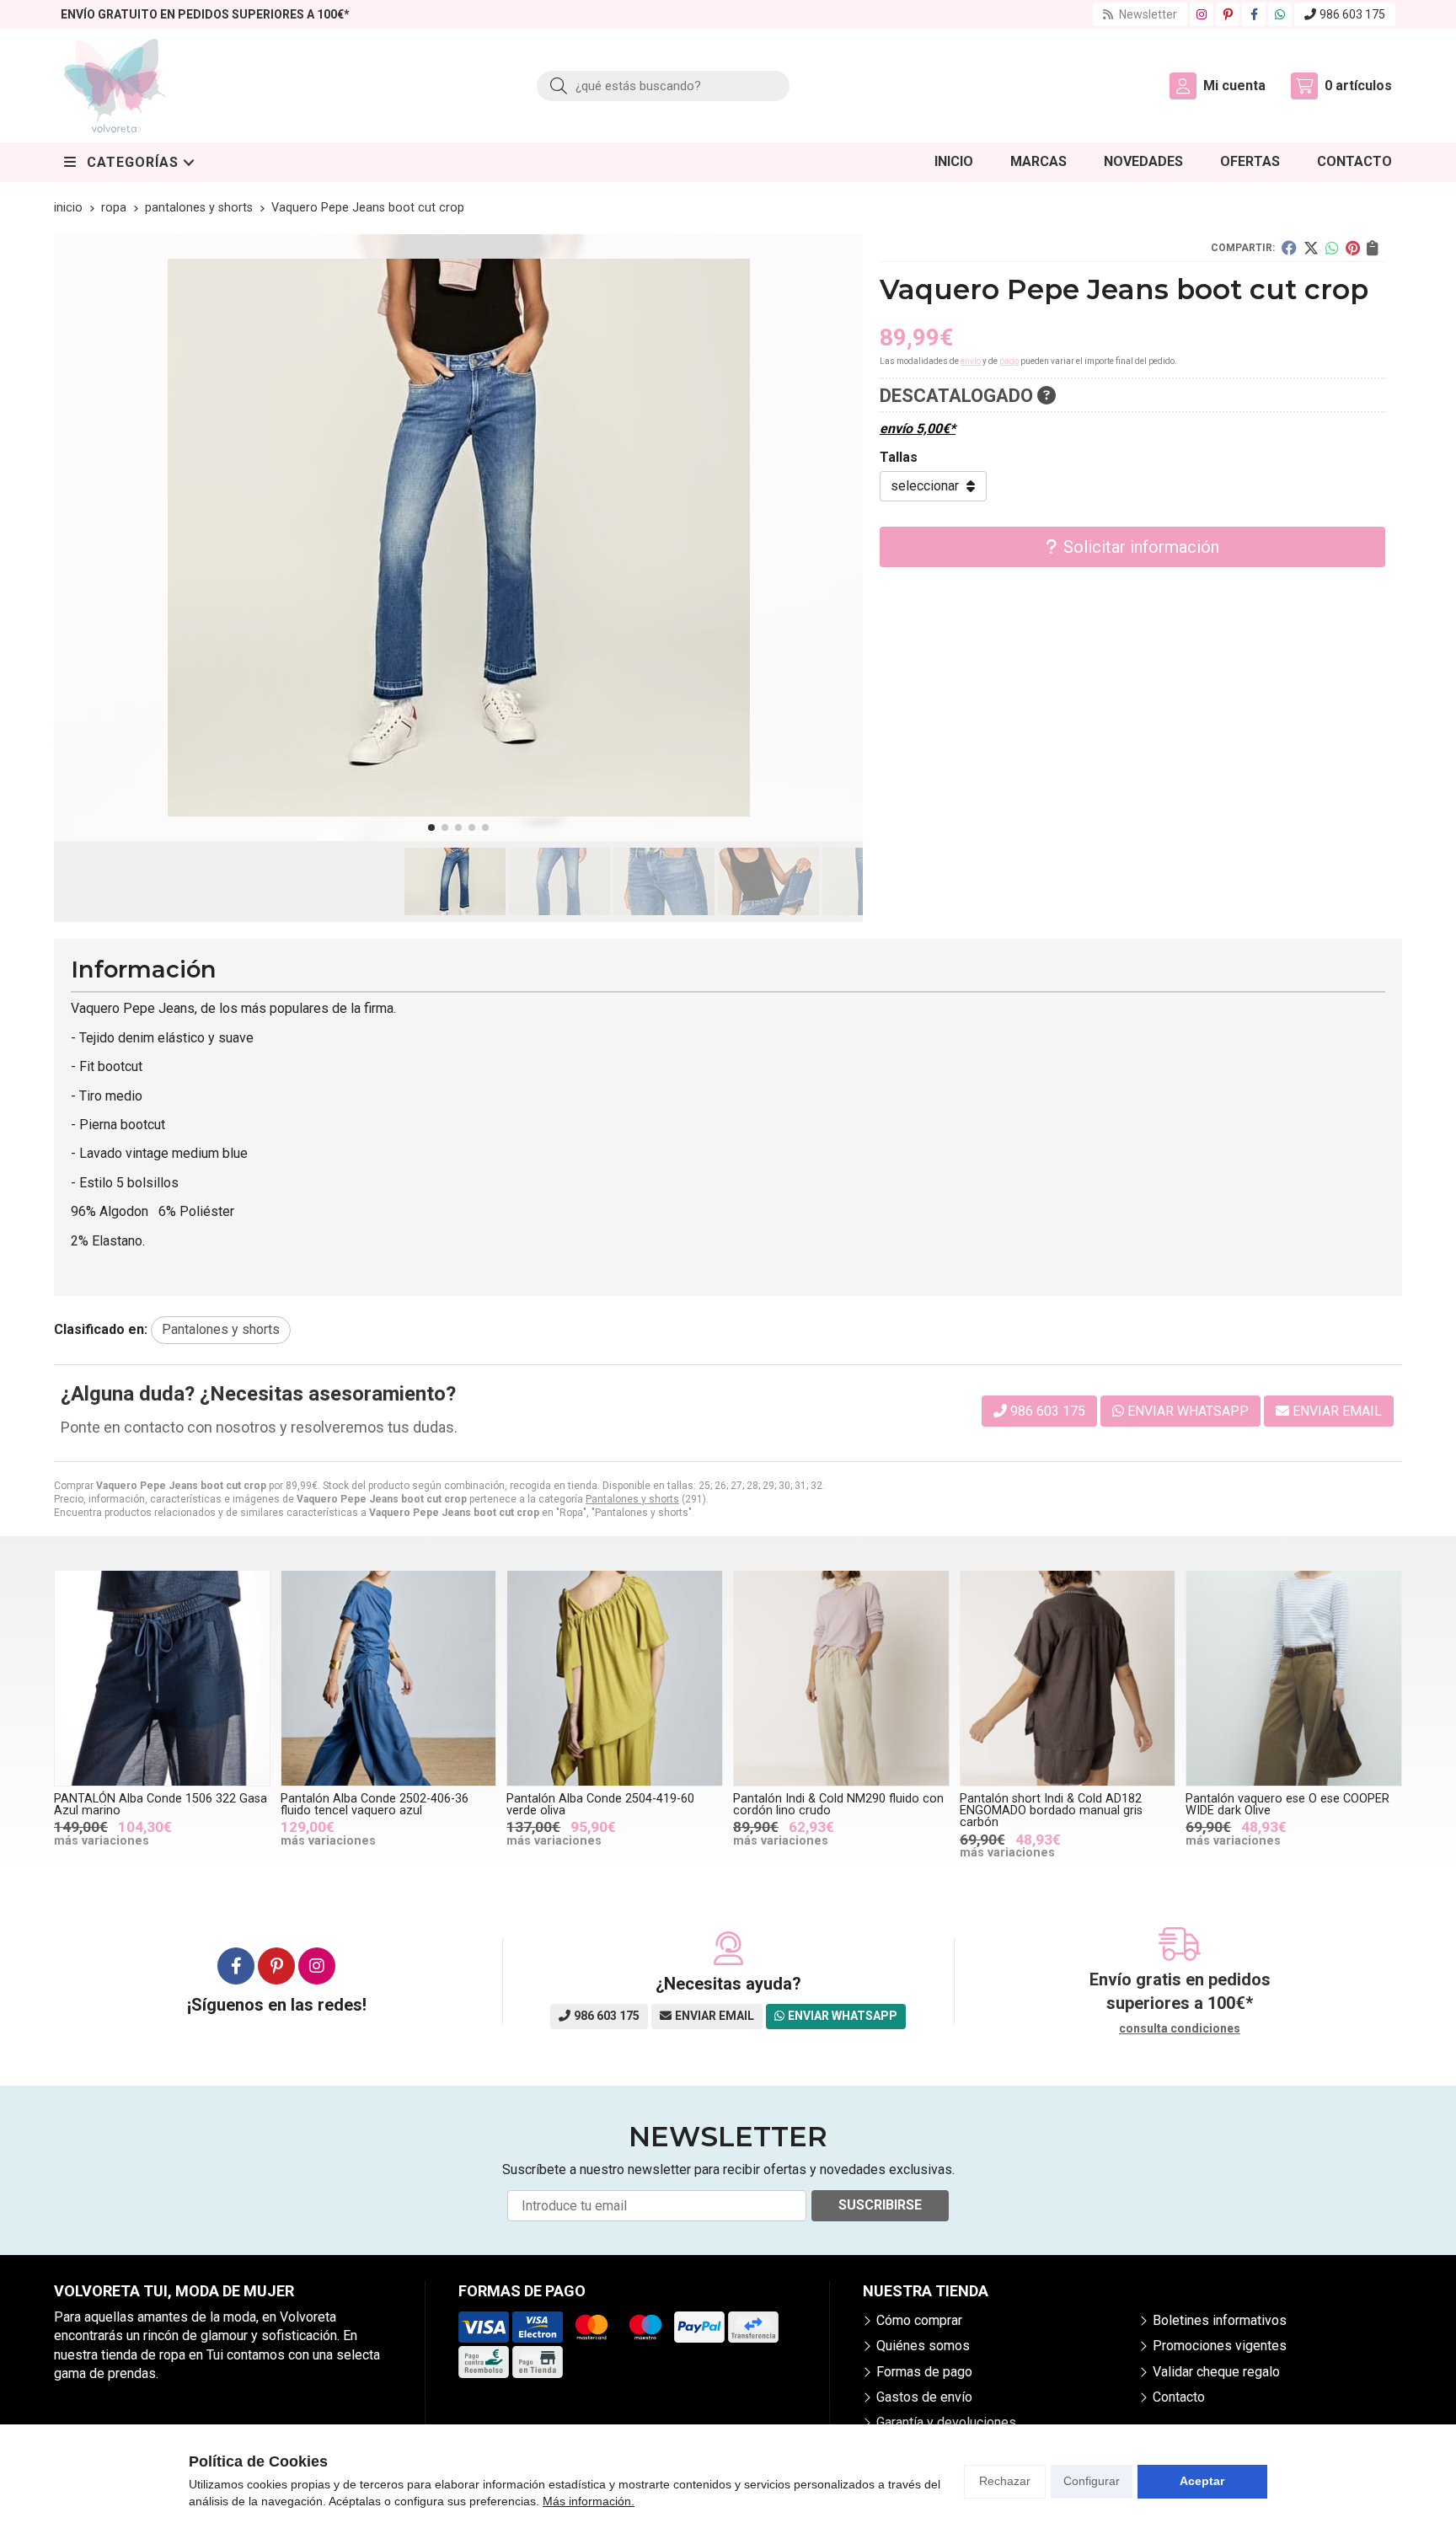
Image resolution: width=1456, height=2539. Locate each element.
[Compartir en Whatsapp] (1332, 248)
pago (1009, 361)
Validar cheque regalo (1216, 2372)
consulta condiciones (1180, 2028)
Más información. (589, 2501)
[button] (431, 828)
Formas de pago (924, 2372)
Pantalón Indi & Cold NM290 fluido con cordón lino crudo (838, 1805)
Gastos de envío (924, 2397)
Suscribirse (880, 2205)
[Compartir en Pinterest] (1353, 248)
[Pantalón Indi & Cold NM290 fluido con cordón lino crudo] (841, 1678)
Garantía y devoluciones (946, 2422)
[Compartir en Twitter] (1311, 248)
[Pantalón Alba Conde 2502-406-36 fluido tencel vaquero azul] (389, 1678)
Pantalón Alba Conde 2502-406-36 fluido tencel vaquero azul (375, 1805)
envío (971, 361)
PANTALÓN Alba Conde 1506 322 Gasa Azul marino (161, 1805)
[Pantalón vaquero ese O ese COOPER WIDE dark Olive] (1294, 1678)
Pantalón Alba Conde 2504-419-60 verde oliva (600, 1805)
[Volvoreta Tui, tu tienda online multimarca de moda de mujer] (115, 86)
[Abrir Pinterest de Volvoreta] (1228, 14)
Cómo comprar (919, 2320)
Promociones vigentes (1220, 2346)
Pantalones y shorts (632, 1499)
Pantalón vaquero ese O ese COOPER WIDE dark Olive (1287, 1805)
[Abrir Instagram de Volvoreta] (1202, 14)
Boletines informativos (1220, 2320)
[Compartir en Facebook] (1289, 248)
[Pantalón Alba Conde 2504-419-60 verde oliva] (615, 1678)
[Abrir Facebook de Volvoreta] (1254, 14)
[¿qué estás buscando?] (663, 86)
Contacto (1179, 2397)
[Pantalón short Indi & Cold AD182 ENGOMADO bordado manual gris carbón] (1068, 1678)
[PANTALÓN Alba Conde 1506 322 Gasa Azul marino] (162, 1678)
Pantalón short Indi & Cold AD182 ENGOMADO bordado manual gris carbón (1051, 1811)
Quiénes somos (923, 2346)
